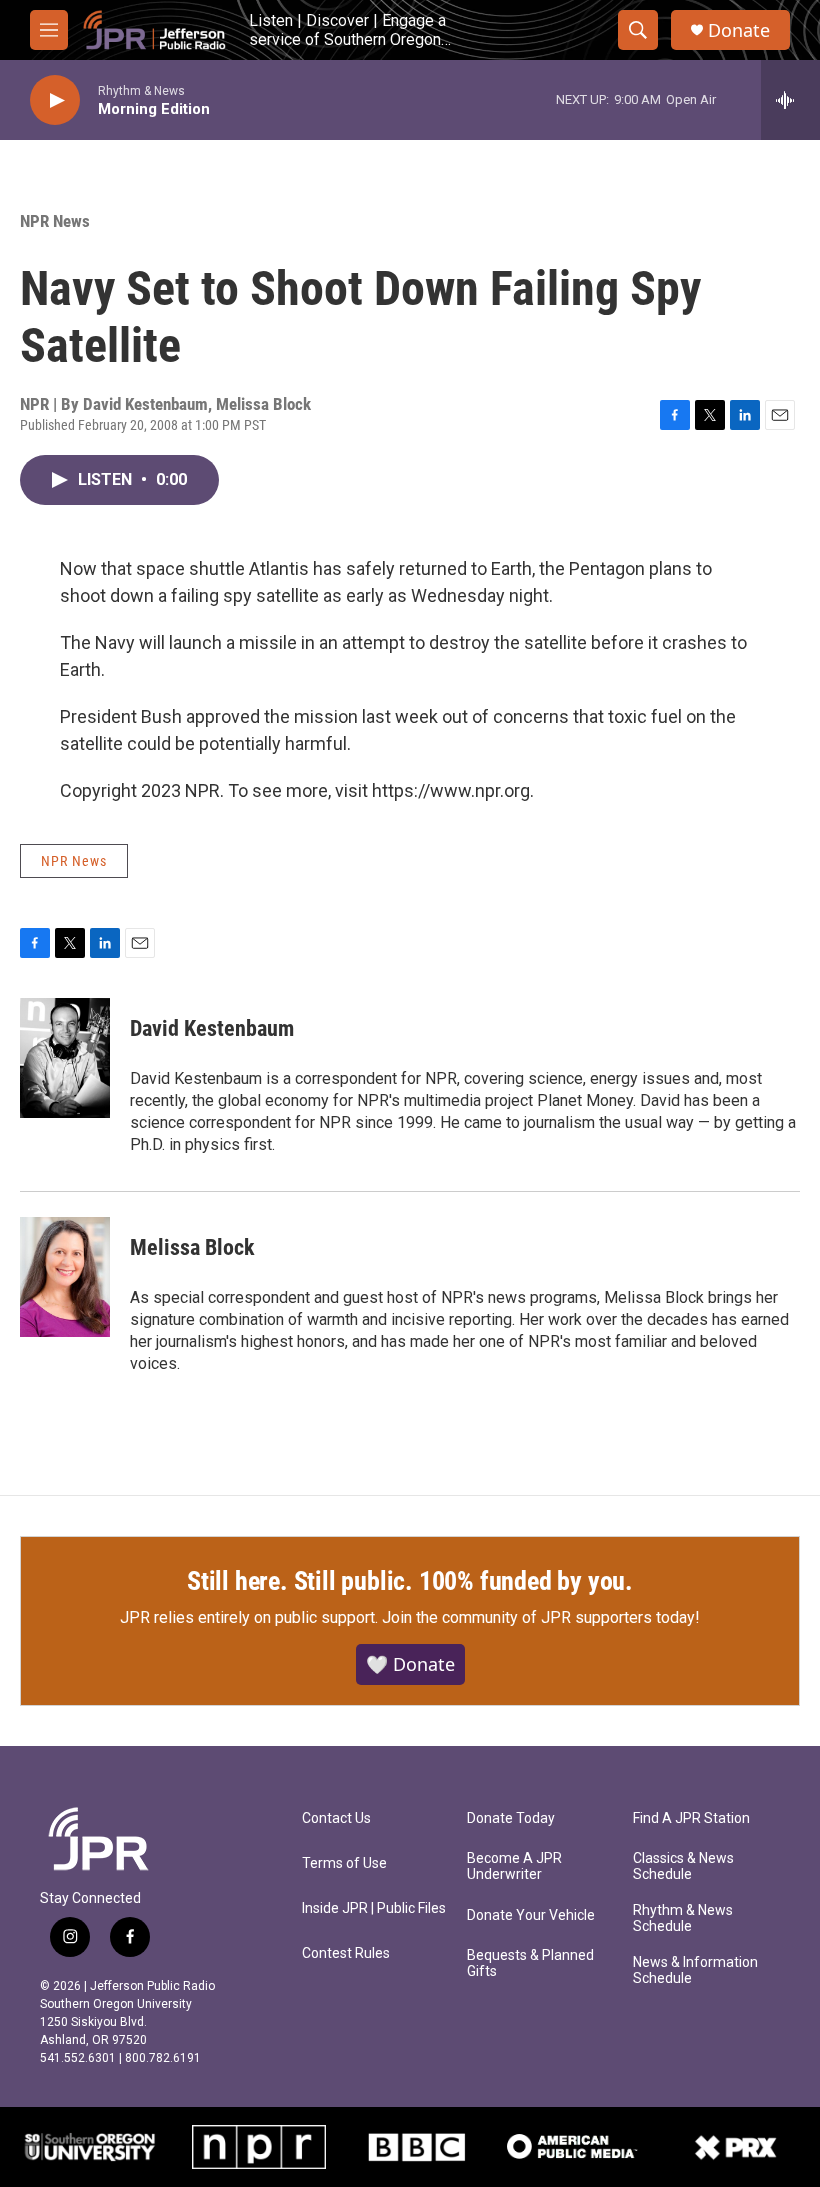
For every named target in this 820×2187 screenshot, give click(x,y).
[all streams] (790, 100)
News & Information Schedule (695, 1970)
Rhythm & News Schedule (683, 1918)
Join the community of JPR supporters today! (541, 1617)
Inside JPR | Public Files (374, 1908)
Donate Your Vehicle (531, 1915)
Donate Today (511, 1818)
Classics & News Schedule (683, 1866)
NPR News (55, 221)
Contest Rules (346, 1953)
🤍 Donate (410, 1664)
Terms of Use (344, 1863)
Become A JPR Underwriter (514, 1866)
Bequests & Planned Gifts (530, 1963)
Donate (739, 30)
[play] (55, 100)
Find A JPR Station (691, 1818)
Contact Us (336, 1818)
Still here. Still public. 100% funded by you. (410, 1581)
